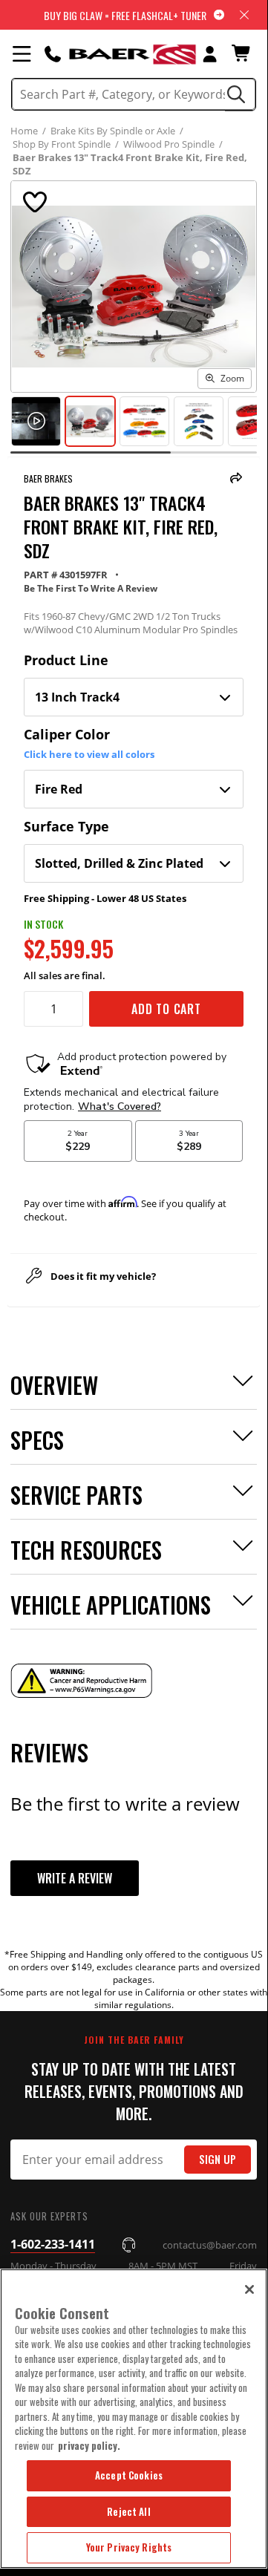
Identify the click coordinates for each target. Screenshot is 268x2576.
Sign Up (218, 2159)
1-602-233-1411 (53, 2244)
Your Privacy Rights (129, 2547)
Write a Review (75, 1878)
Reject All (128, 2511)
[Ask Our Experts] (53, 53)
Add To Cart (166, 1009)
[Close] (249, 2289)
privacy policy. (89, 2445)
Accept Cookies (129, 2475)
